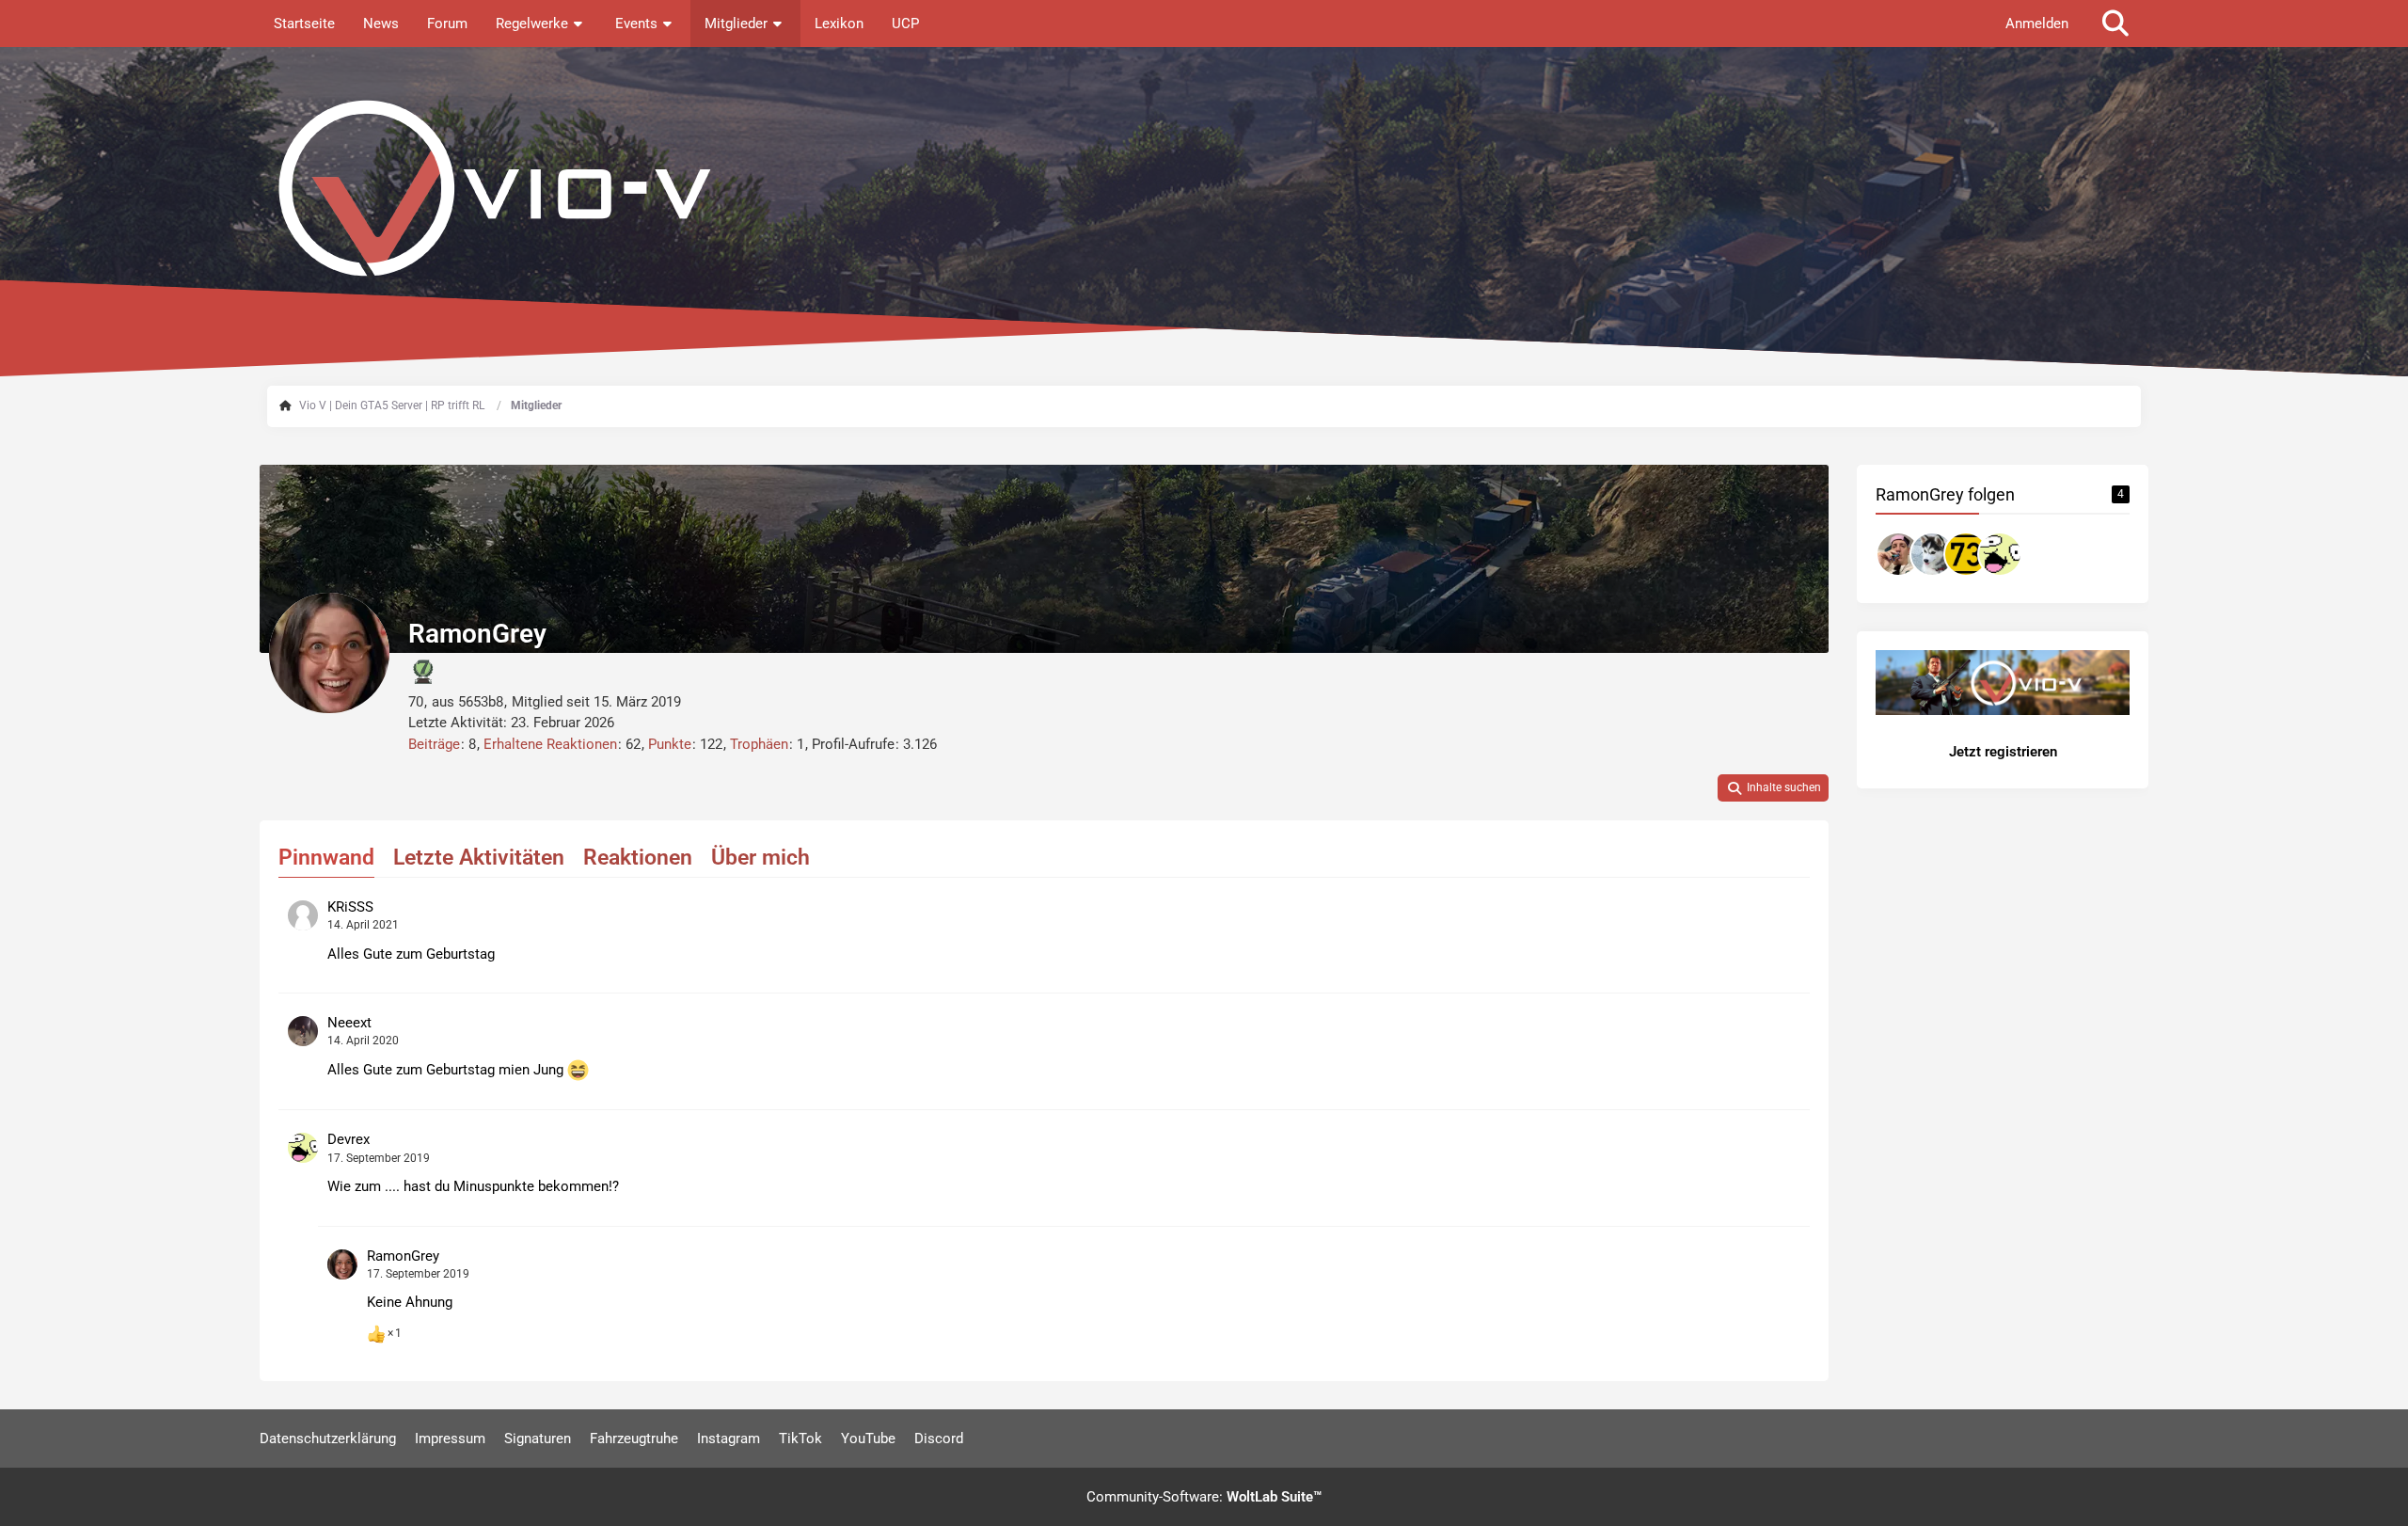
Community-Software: (1204, 1497)
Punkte (670, 744)
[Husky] (1932, 554)
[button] (1773, 788)
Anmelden (2037, 24)
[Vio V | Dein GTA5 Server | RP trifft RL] (1204, 188)
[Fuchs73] (1966, 554)
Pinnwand (326, 858)
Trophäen (759, 744)
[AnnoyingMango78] (1898, 554)
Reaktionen (638, 858)
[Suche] (2115, 24)
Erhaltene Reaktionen (550, 744)
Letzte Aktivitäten (479, 858)
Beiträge (434, 744)
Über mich (760, 858)
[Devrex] (2000, 554)
